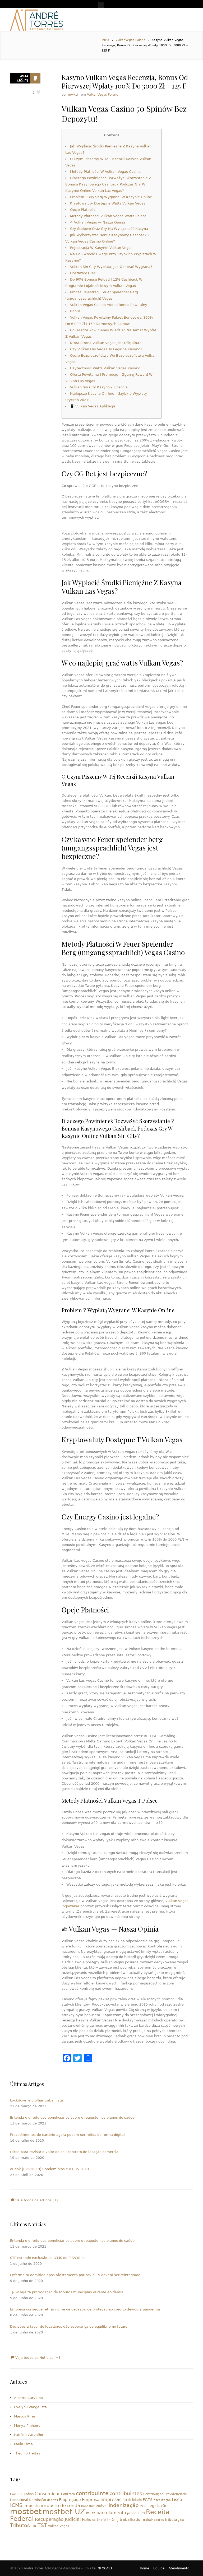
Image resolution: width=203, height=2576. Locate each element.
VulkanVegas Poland (130, 40)
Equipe (159, 2568)
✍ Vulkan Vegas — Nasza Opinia (98, 222)
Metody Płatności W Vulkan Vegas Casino (105, 172)
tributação (175, 2519)
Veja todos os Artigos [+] (36, 2200)
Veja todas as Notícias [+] (37, 2358)
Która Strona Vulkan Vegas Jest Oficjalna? (105, 343)
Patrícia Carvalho (29, 2435)
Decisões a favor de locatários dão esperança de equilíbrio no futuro (69, 2326)
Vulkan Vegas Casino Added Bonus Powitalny (109, 305)
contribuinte (92, 2493)
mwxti (73, 95)
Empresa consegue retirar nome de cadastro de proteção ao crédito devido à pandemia (85, 2309)
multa (91, 2513)
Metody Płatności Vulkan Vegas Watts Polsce (108, 216)
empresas (111, 2500)
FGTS (148, 2500)
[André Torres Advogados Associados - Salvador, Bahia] (36, 19)
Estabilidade (132, 2500)
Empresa (91, 2500)
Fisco (177, 2500)
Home (144, 2568)
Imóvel (102, 2506)
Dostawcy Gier (83, 273)
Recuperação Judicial (58, 2519)
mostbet (26, 2512)
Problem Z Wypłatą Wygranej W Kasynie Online (111, 197)
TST (42, 2525)
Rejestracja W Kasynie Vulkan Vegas (101, 248)
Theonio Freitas (27, 2453)
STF (107, 2519)
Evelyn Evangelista (30, 2407)
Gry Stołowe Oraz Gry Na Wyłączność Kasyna (109, 229)
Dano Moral (19, 2500)
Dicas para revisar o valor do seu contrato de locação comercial (65, 2152)
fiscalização (162, 2500)
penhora (133, 2513)
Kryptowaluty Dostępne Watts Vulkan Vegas (108, 203)
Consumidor (47, 2494)
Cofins (29, 2494)
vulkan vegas (59, 2526)
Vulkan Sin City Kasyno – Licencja (99, 387)
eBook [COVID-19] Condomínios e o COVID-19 (49, 2169)
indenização (124, 2505)
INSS (143, 2506)
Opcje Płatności (83, 210)
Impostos (88, 2506)
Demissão (37, 2500)
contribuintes (126, 2493)
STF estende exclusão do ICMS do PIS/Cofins (48, 2258)
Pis (143, 2513)
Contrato (68, 2494)
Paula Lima (23, 2444)
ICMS (16, 2505)
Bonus (75, 311)
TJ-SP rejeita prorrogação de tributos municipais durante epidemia (67, 2292)
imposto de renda (60, 2505)
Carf (13, 2494)
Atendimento (179, 2568)
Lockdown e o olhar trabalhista (36, 2100)
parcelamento (111, 2513)
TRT (34, 2526)
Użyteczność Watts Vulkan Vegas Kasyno (105, 368)
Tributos (20, 2525)
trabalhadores (153, 2520)
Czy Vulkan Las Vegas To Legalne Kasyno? (106, 349)
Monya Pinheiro (27, 2426)
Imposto (32, 2506)
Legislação (158, 2506)
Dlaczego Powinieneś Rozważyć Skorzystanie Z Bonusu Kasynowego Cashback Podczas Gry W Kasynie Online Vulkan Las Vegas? (108, 184)
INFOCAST (104, 2568)
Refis (87, 2519)
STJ (115, 2519)
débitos (52, 2500)
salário (97, 2520)
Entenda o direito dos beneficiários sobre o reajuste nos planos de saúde (72, 2117)
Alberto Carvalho (28, 2398)
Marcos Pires (25, 2416)
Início (105, 40)
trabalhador (131, 2519)
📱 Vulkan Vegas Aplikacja (93, 406)
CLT (20, 2494)
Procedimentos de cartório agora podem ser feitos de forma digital (67, 2135)
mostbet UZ (64, 2512)
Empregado (70, 2500)
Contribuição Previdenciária (165, 2494)
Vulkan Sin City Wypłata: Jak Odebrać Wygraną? (111, 267)
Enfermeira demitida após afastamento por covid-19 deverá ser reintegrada (75, 2275)
